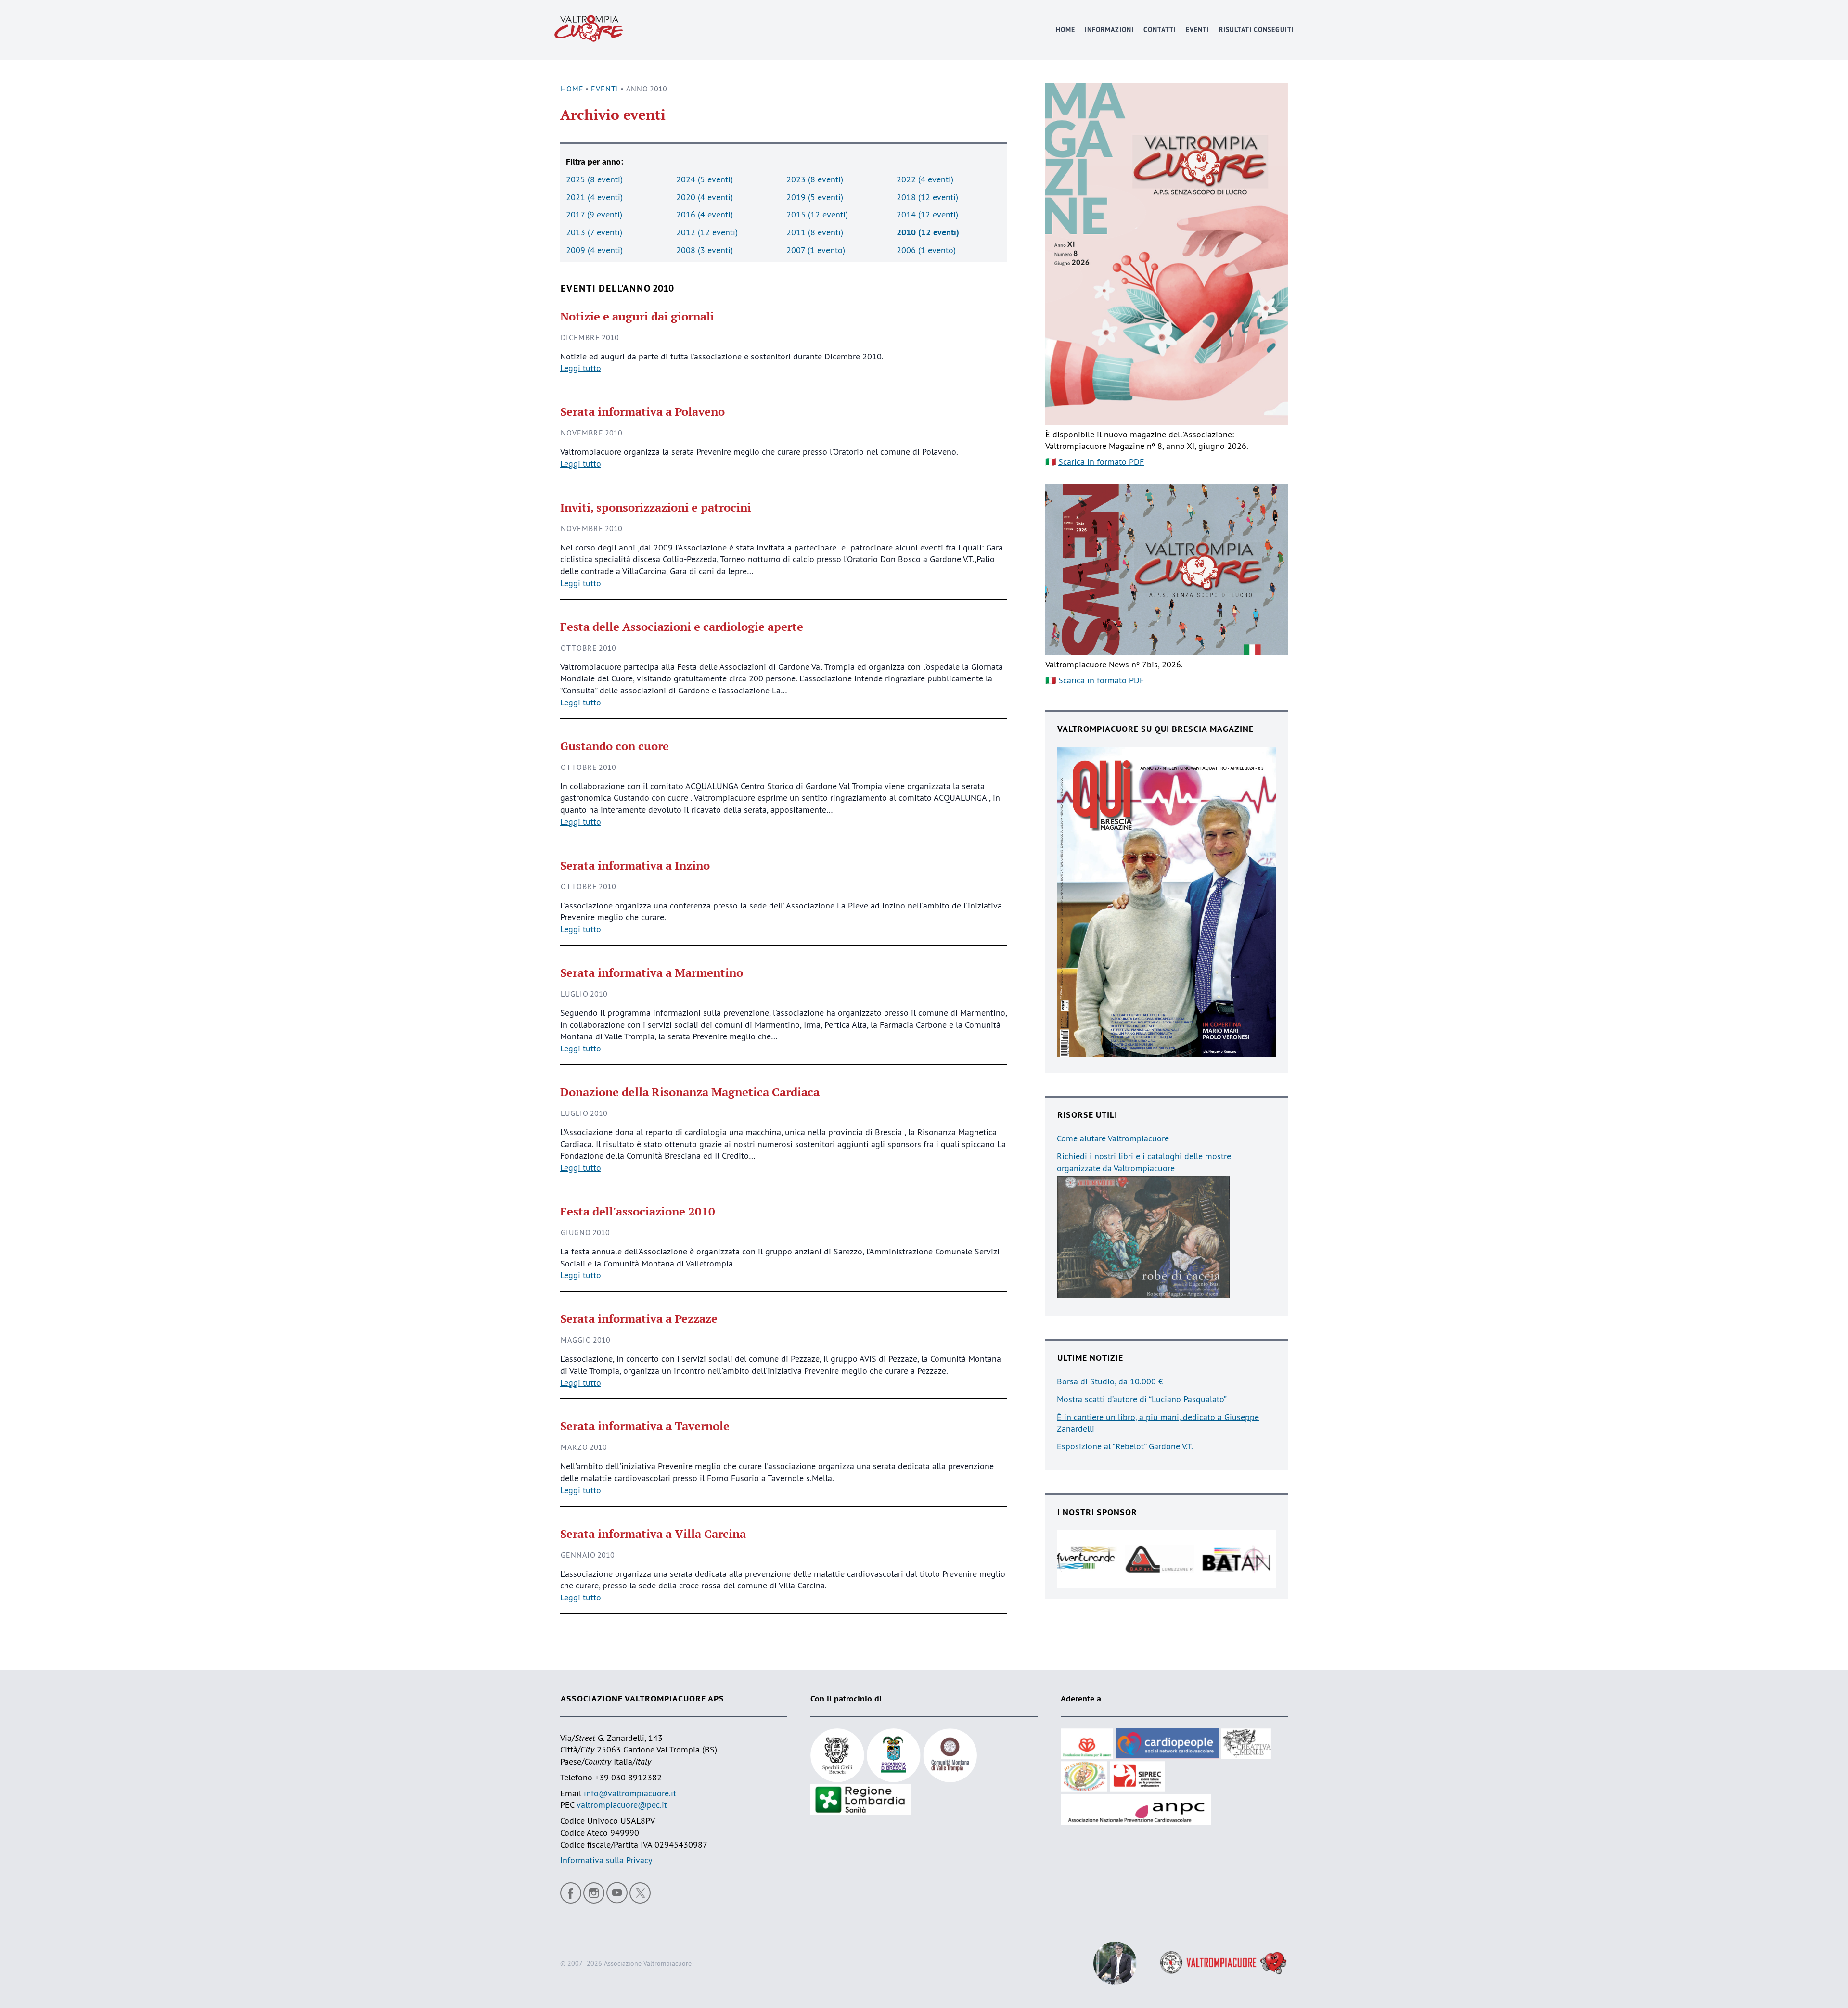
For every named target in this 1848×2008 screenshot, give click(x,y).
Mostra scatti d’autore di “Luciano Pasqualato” (1142, 1399)
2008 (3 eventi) (705, 250)
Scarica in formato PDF (1101, 462)
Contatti (1159, 30)
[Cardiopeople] (1168, 1743)
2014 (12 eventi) (927, 214)
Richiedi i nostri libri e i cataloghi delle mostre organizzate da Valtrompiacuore (1144, 1162)
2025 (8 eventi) (594, 179)
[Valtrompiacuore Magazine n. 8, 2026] (1167, 254)
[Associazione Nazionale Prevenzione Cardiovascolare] (1136, 1808)
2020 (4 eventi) (705, 197)
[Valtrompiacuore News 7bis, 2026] (1167, 569)
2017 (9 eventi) (594, 214)
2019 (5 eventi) (815, 197)
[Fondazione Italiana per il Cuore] (1088, 1743)
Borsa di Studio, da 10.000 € (1110, 1381)
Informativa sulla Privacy (606, 1860)
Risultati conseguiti (1256, 30)
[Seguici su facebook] (571, 1893)
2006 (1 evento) (926, 250)
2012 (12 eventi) (707, 232)
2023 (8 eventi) (815, 179)
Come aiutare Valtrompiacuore (1113, 1138)
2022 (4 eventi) (925, 179)
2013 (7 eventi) (594, 232)
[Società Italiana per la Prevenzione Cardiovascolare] (1137, 1775)
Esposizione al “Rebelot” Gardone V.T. (1125, 1446)
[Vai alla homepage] (589, 30)
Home (1065, 30)
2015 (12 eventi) (817, 214)
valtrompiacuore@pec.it (622, 1805)
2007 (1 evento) (816, 250)
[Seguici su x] (640, 1893)
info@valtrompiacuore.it (630, 1793)
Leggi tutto (581, 368)
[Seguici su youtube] (617, 1893)
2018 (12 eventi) (927, 197)
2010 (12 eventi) (928, 232)
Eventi (1197, 30)
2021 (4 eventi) (594, 197)
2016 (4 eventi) (705, 214)
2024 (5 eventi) (705, 179)
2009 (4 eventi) (594, 250)
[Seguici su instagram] (594, 1893)
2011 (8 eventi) (815, 232)
